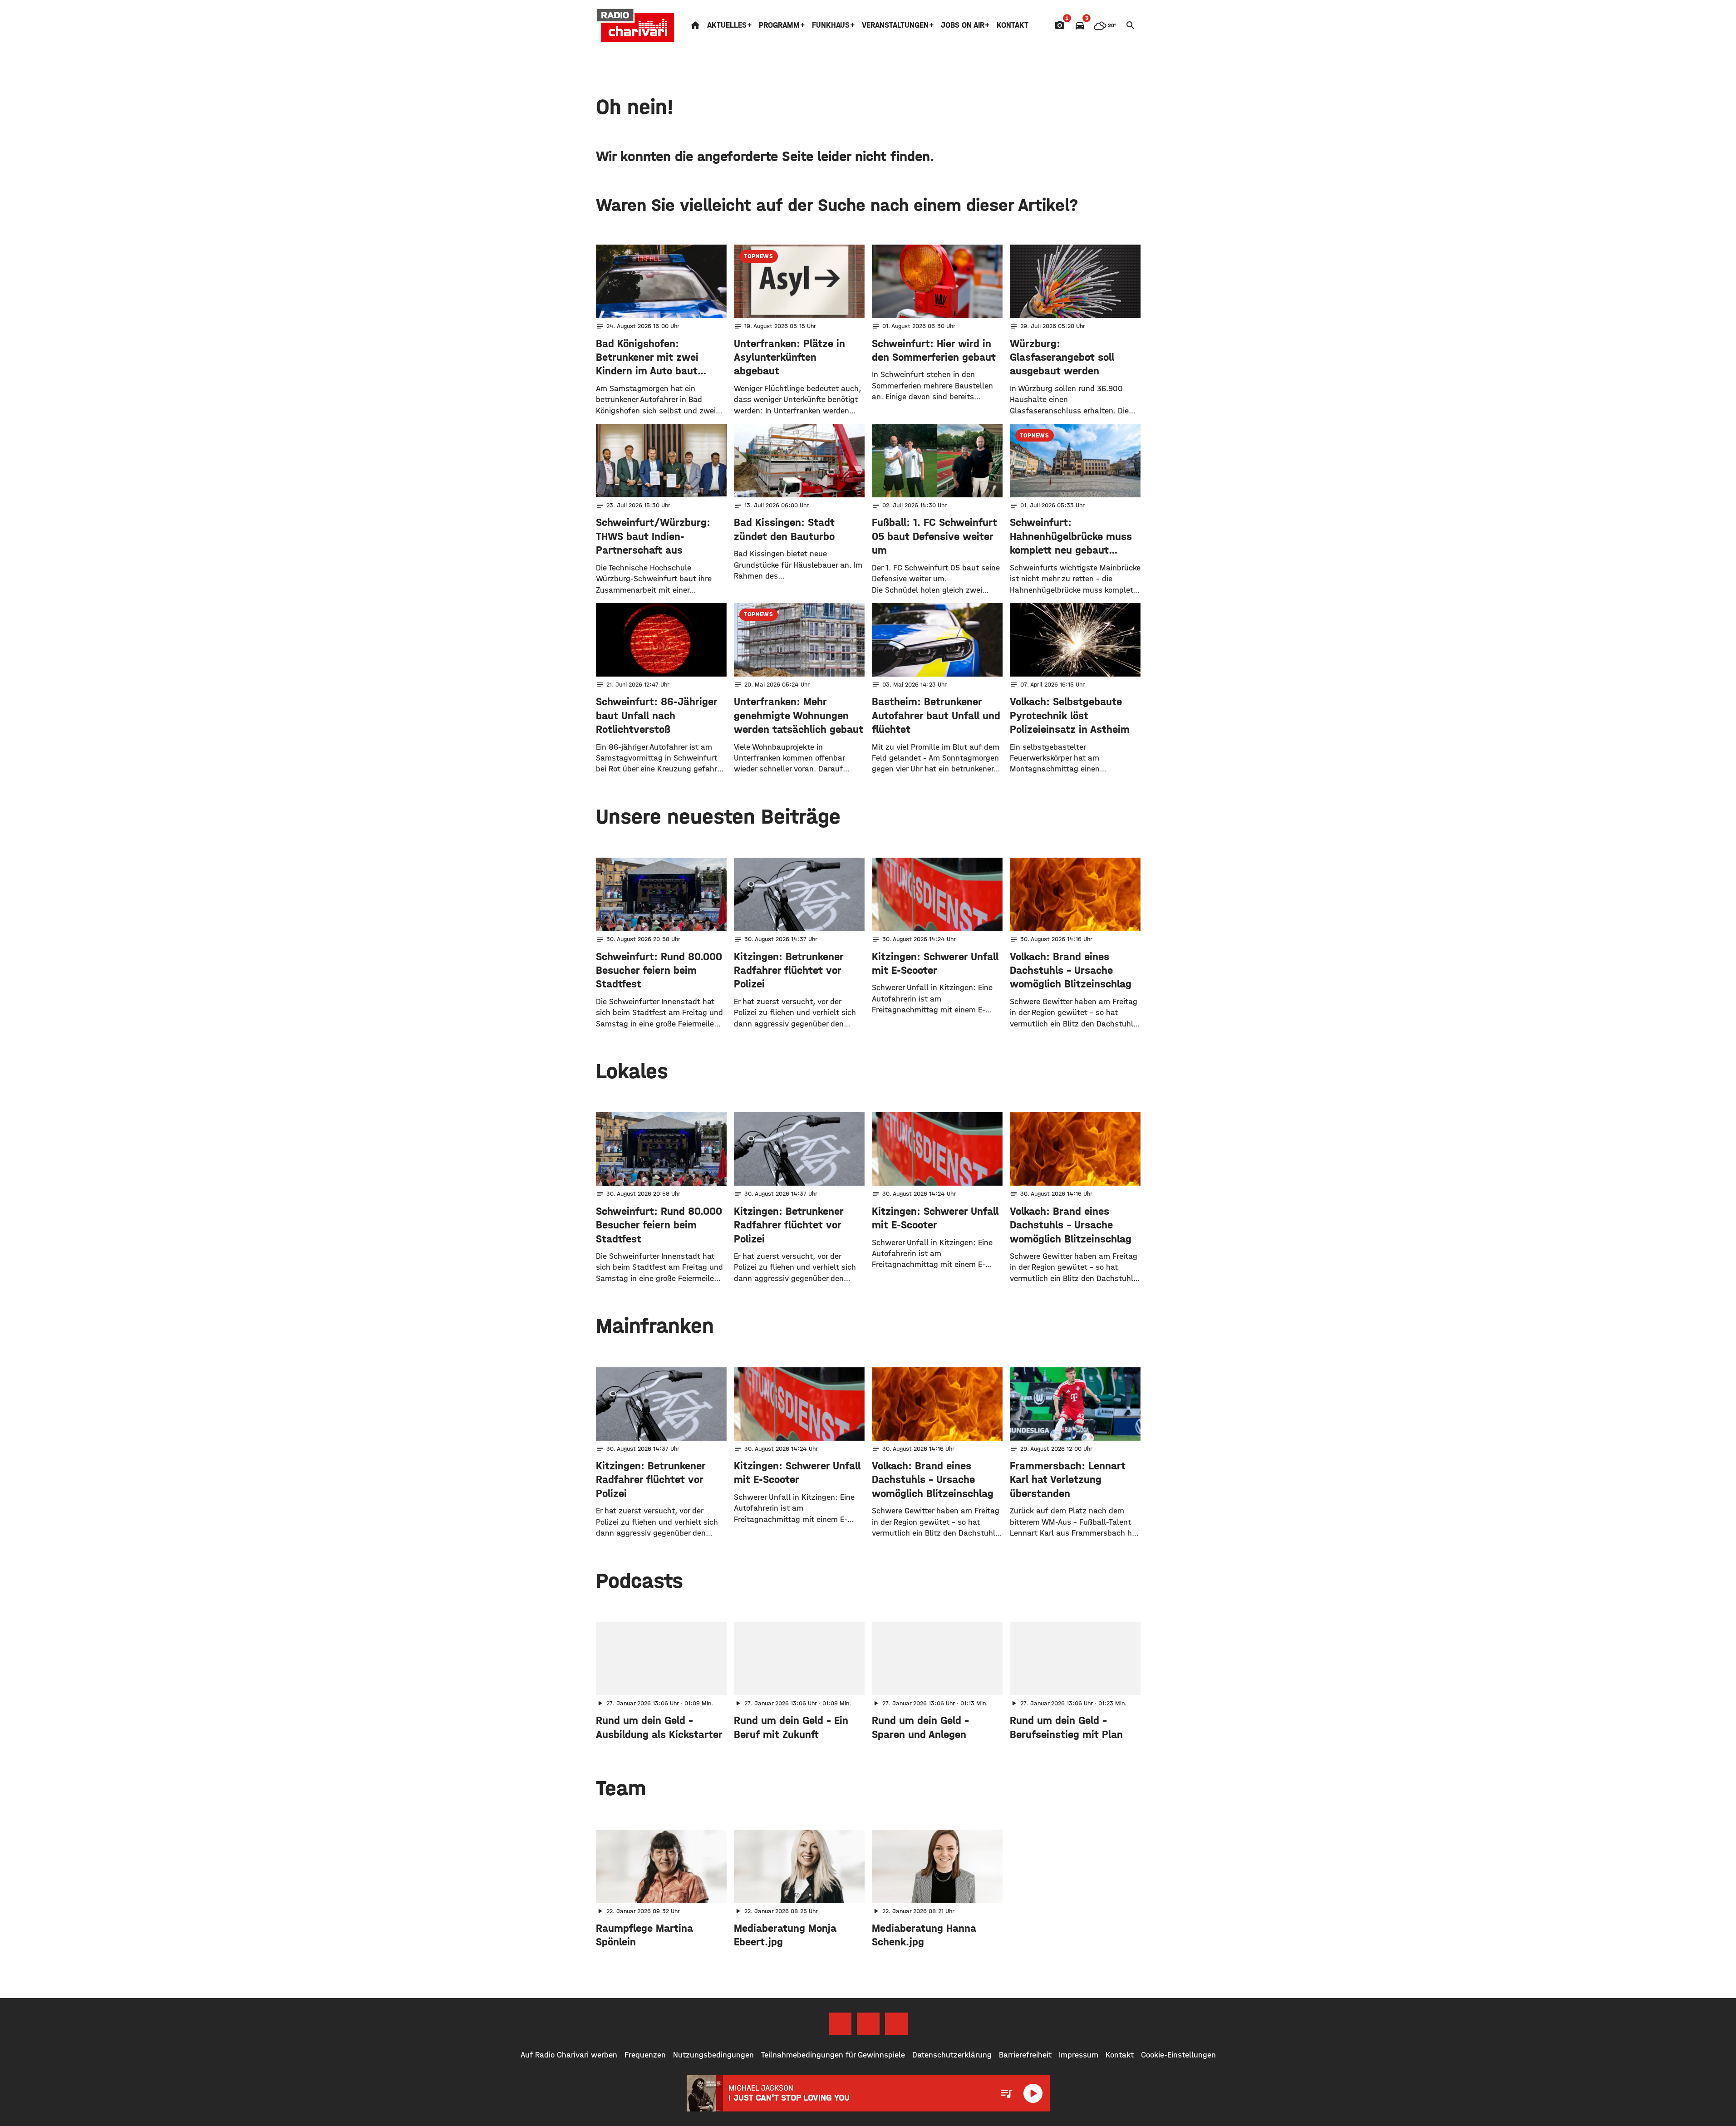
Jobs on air (963, 25)
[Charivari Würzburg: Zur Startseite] (636, 25)
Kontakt (1013, 25)
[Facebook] (840, 2024)
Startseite (695, 25)
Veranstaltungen (895, 25)
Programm (779, 25)
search (1131, 25)
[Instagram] (868, 2024)
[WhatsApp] (896, 2024)
